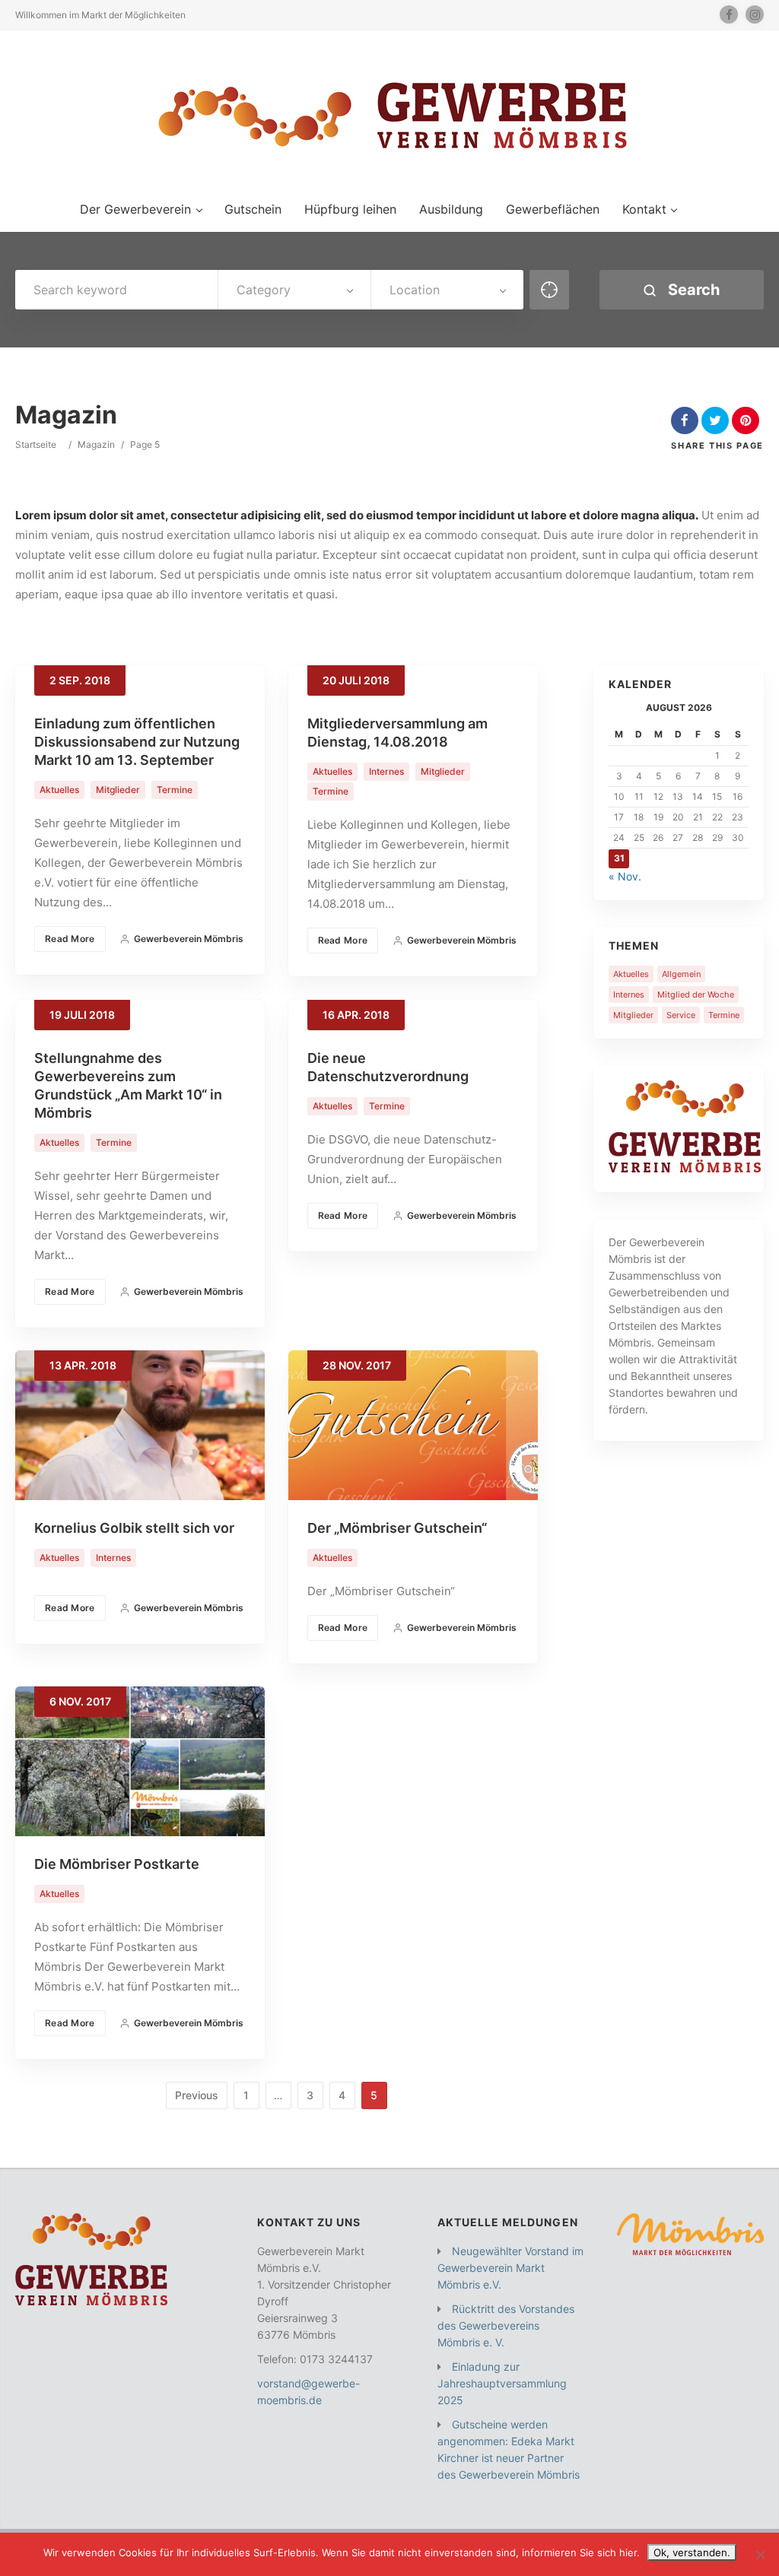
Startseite (36, 444)
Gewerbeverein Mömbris (189, 939)
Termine (175, 790)
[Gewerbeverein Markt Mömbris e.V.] (389, 114)
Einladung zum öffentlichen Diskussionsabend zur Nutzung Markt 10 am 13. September (137, 742)
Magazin (96, 444)
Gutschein (253, 209)
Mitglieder (118, 790)
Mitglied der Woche (696, 995)
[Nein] (760, 2555)
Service (681, 1015)
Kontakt (644, 209)
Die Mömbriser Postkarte (117, 1864)
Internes (386, 771)
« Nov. (625, 876)
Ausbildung (451, 209)
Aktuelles (59, 790)
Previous (197, 2095)
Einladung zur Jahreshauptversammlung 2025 (502, 2383)
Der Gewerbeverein (135, 209)
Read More (70, 939)
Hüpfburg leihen (350, 209)
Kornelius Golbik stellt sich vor (134, 1528)
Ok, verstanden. (692, 2552)
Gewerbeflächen (553, 209)
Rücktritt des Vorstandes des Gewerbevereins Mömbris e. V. (506, 2325)
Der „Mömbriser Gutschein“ (397, 1528)
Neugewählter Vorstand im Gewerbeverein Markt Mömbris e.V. (510, 2268)
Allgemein (681, 974)
